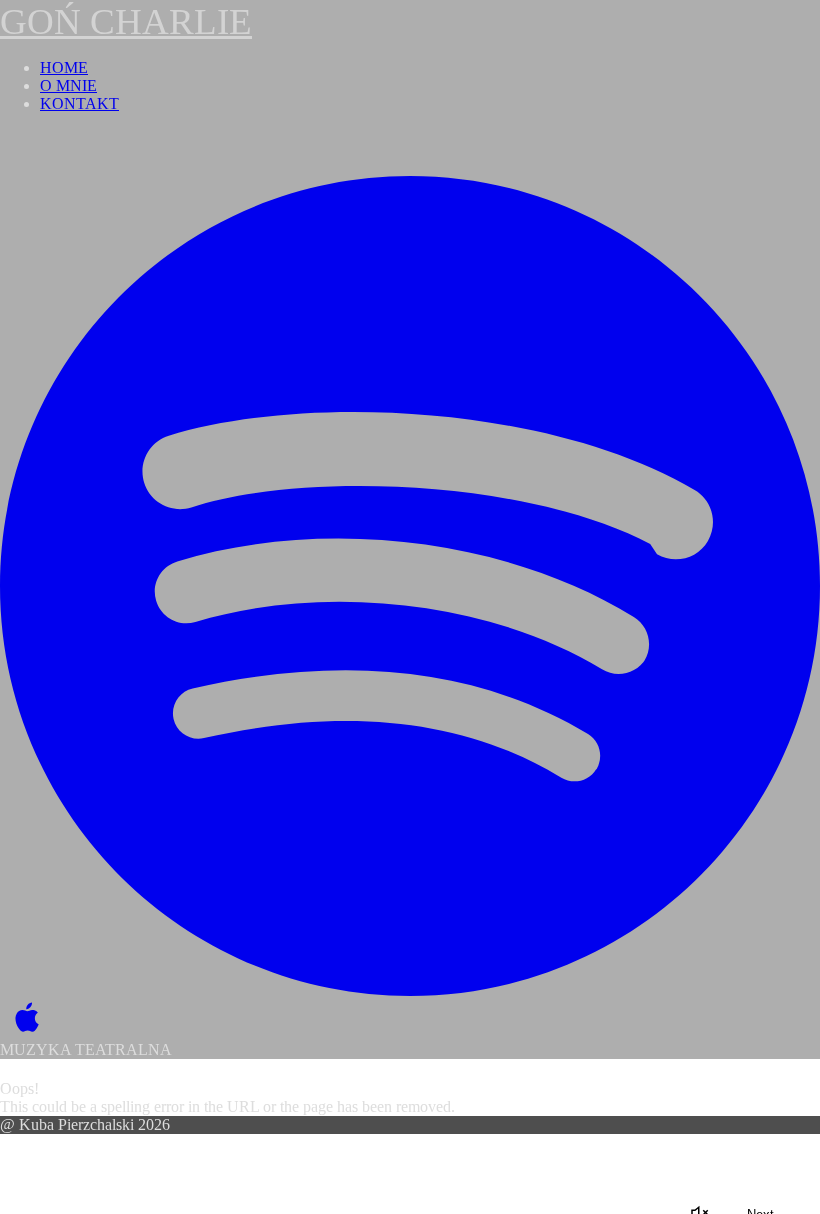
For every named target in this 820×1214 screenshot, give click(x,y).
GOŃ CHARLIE (126, 21)
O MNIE (68, 85)
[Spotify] (410, 586)
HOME (64, 67)
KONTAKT (79, 103)
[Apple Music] (22, 1018)
